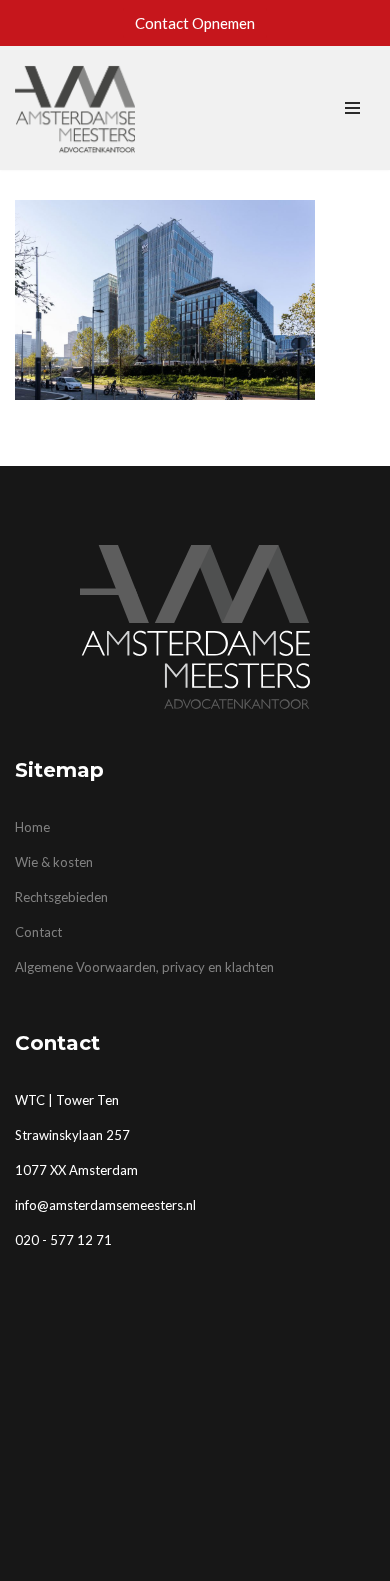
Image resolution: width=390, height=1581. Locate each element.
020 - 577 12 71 (63, 1240)
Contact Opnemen (195, 23)
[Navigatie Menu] (352, 108)
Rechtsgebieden (61, 897)
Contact (38, 932)
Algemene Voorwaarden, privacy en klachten (144, 967)
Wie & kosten (54, 862)
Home (32, 827)
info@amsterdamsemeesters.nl (105, 1205)
